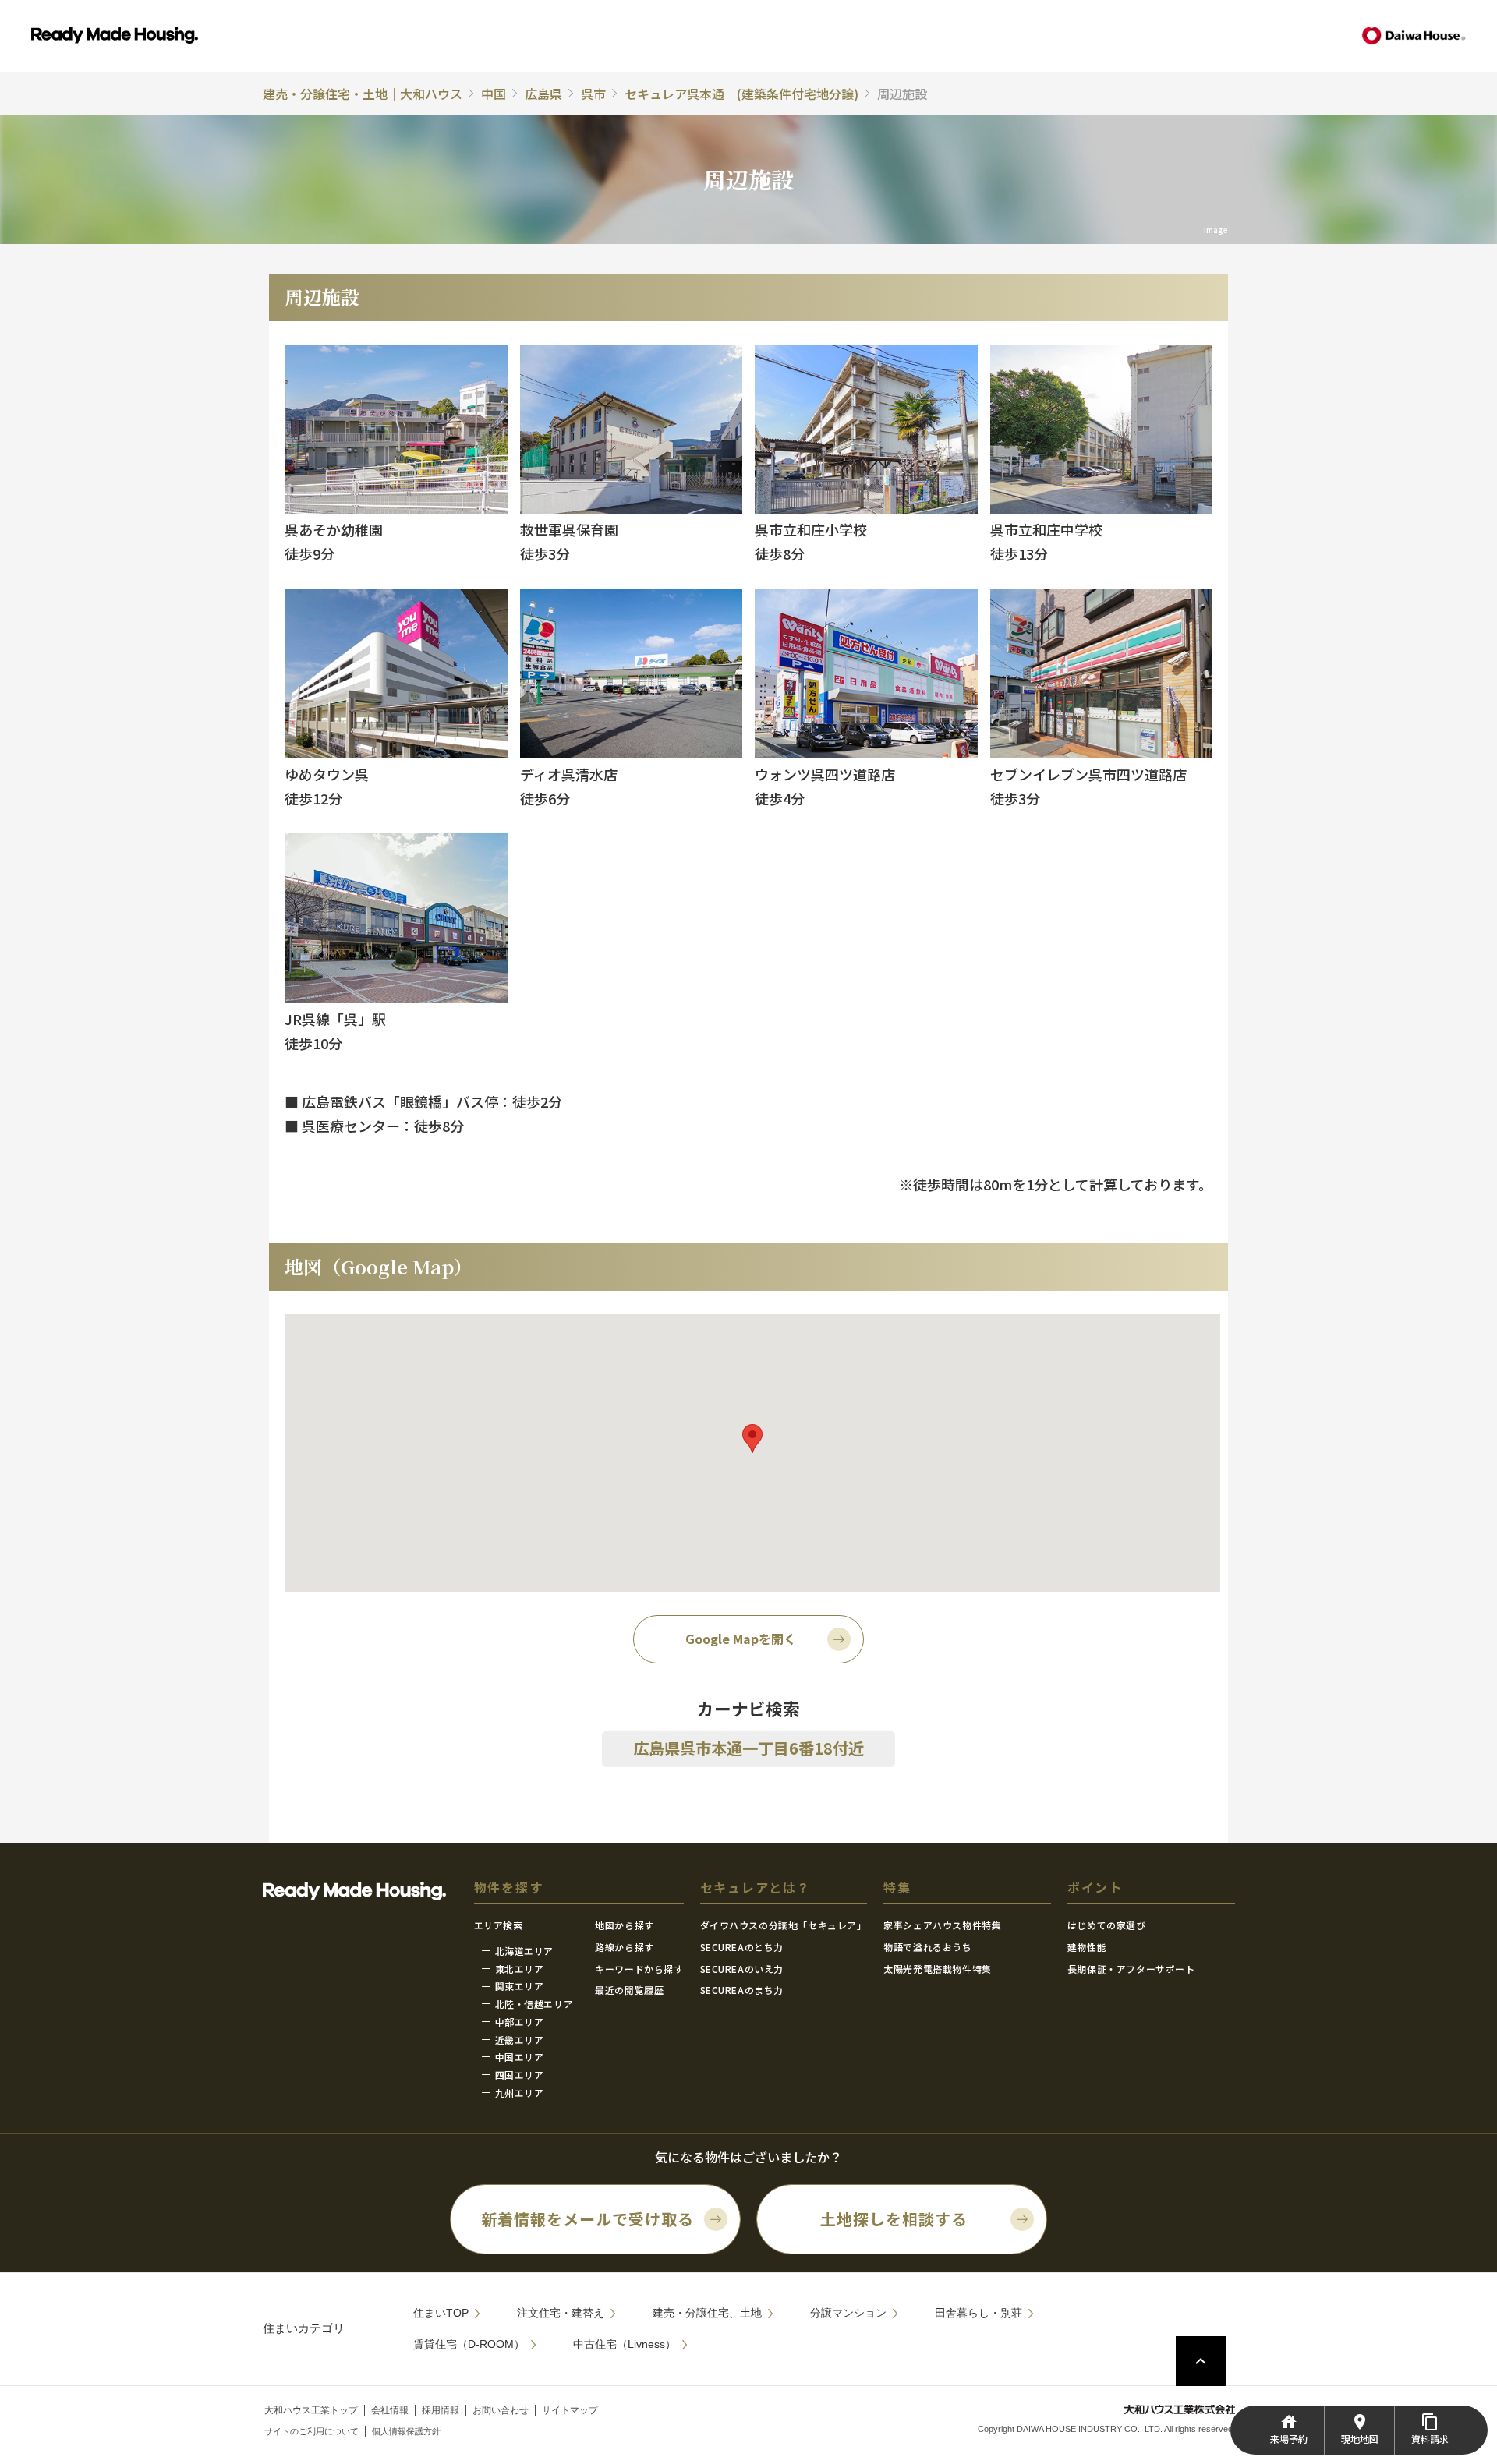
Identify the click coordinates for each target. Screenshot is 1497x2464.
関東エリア (520, 1986)
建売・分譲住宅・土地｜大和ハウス (363, 94)
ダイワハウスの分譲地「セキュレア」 (784, 1925)
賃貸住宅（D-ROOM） (469, 2344)
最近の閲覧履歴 (629, 1990)
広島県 (543, 94)
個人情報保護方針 (406, 2431)
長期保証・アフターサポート (1131, 1969)
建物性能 (1087, 1947)
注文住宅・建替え (561, 2313)
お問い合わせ (501, 2410)
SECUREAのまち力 (742, 1990)
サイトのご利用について (311, 2431)
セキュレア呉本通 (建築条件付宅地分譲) (741, 94)
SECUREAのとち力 (742, 1947)
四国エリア (520, 2075)
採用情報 (441, 2410)
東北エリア (520, 1969)
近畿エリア (520, 2040)
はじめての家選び (1107, 1925)
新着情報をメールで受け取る (587, 2219)
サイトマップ (570, 2410)
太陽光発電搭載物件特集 (938, 1969)
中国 (494, 94)
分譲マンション (848, 2313)
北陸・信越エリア (534, 2004)
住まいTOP (441, 2313)
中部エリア (520, 2022)
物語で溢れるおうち (927, 1947)
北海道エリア (525, 1951)
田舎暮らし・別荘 (979, 2313)
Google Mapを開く (741, 1639)
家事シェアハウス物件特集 (942, 1925)
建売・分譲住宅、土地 (707, 2313)
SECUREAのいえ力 (742, 1969)
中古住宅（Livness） (625, 2344)
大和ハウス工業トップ (311, 2410)
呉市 (593, 94)
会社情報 (390, 2410)
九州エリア (520, 2093)
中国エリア (520, 2057)
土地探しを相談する (894, 2219)
